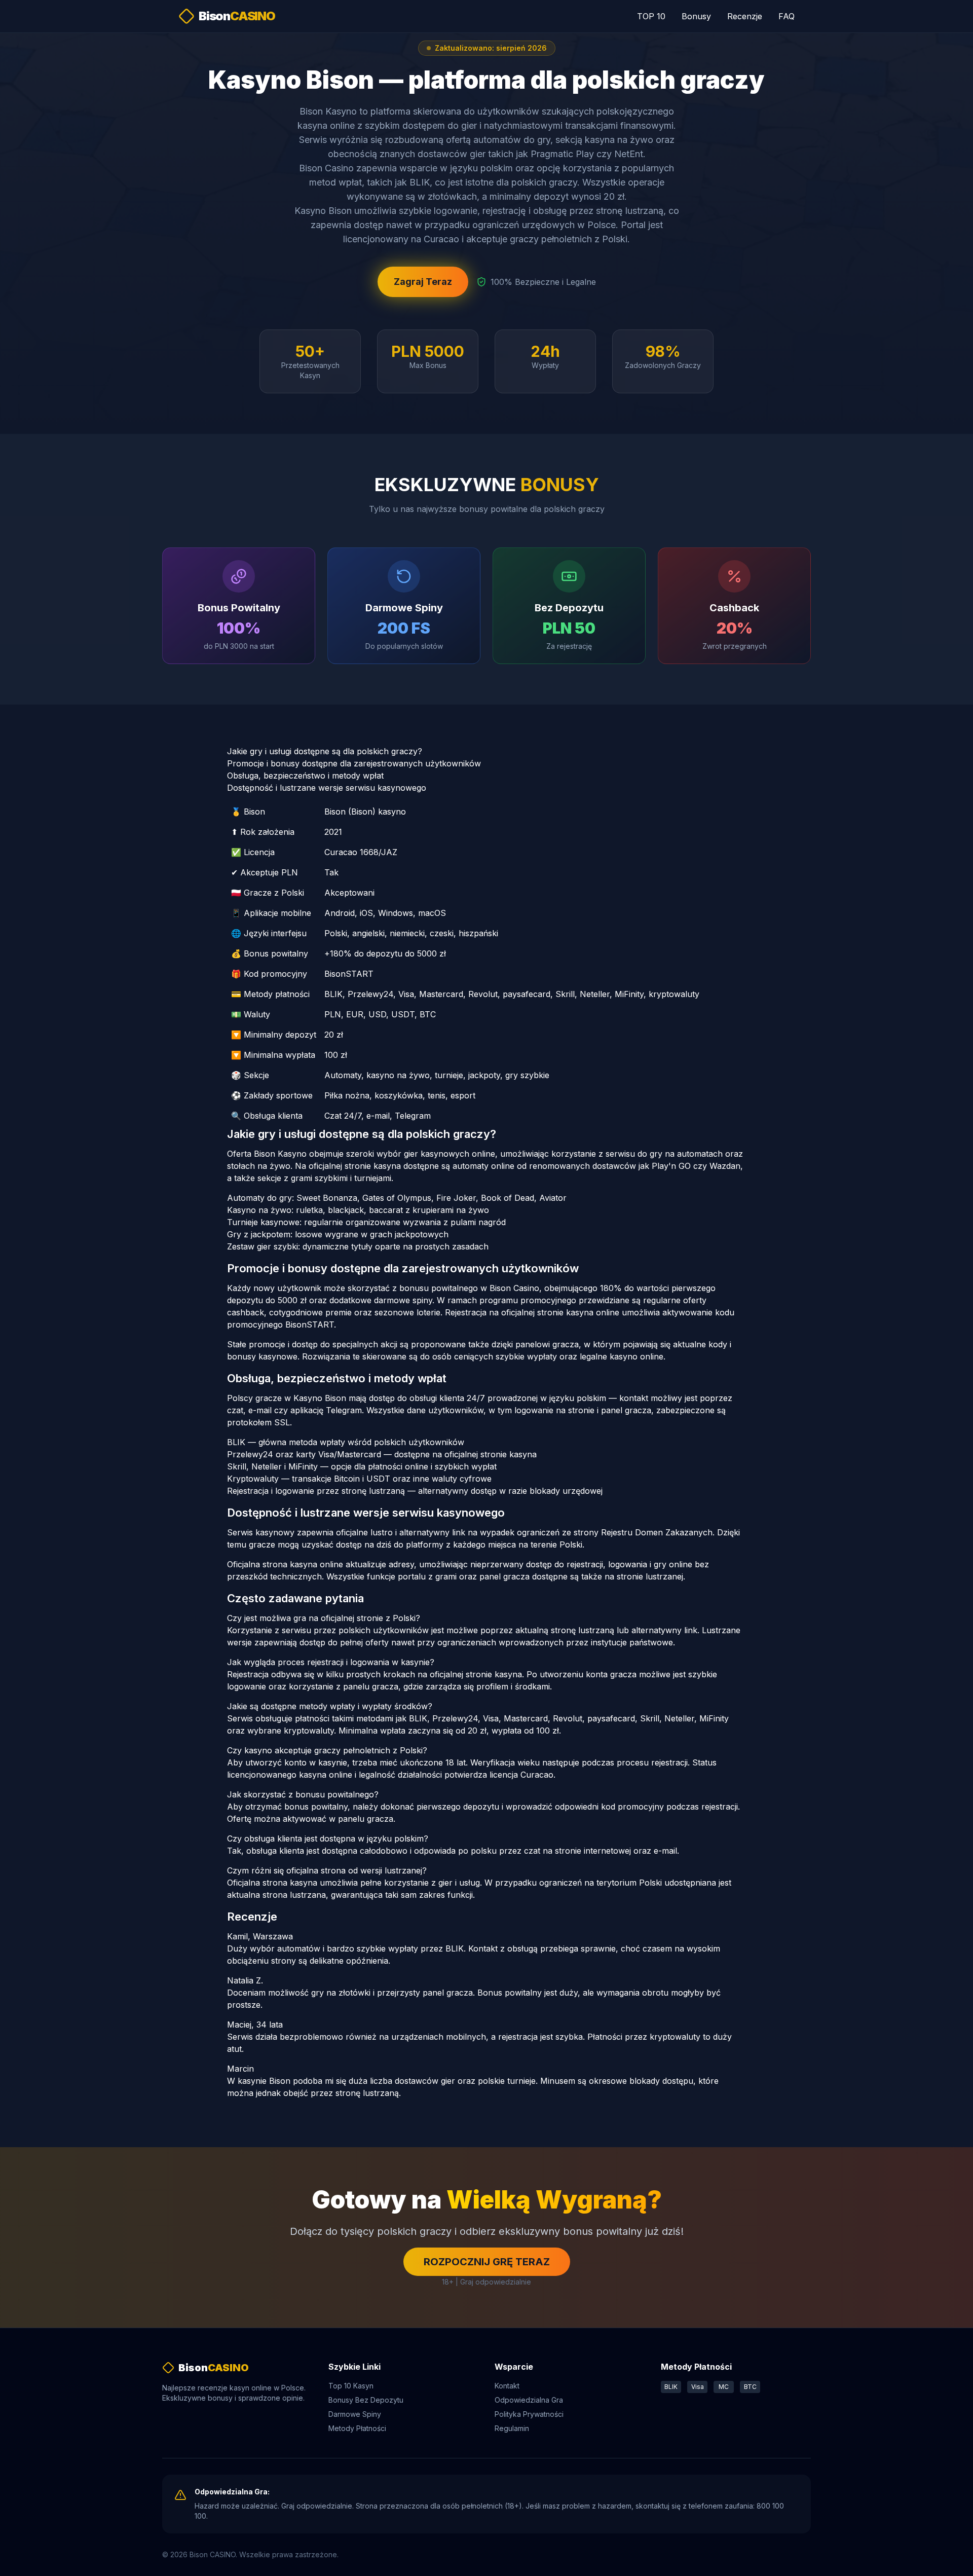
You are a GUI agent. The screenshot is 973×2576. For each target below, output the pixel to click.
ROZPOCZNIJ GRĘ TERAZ (487, 2262)
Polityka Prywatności (529, 2414)
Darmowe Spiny (355, 2414)
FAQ (787, 16)
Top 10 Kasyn (351, 2386)
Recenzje (745, 16)
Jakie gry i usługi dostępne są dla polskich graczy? (325, 751)
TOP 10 (651, 16)
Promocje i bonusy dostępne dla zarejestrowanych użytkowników (354, 763)
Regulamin (512, 2428)
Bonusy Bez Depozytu (366, 2400)
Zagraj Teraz (423, 282)
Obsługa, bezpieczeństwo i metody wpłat (305, 776)
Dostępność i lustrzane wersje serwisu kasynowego (327, 788)
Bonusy (696, 16)
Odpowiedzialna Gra (529, 2400)
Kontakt (507, 2386)
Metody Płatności (357, 2428)
